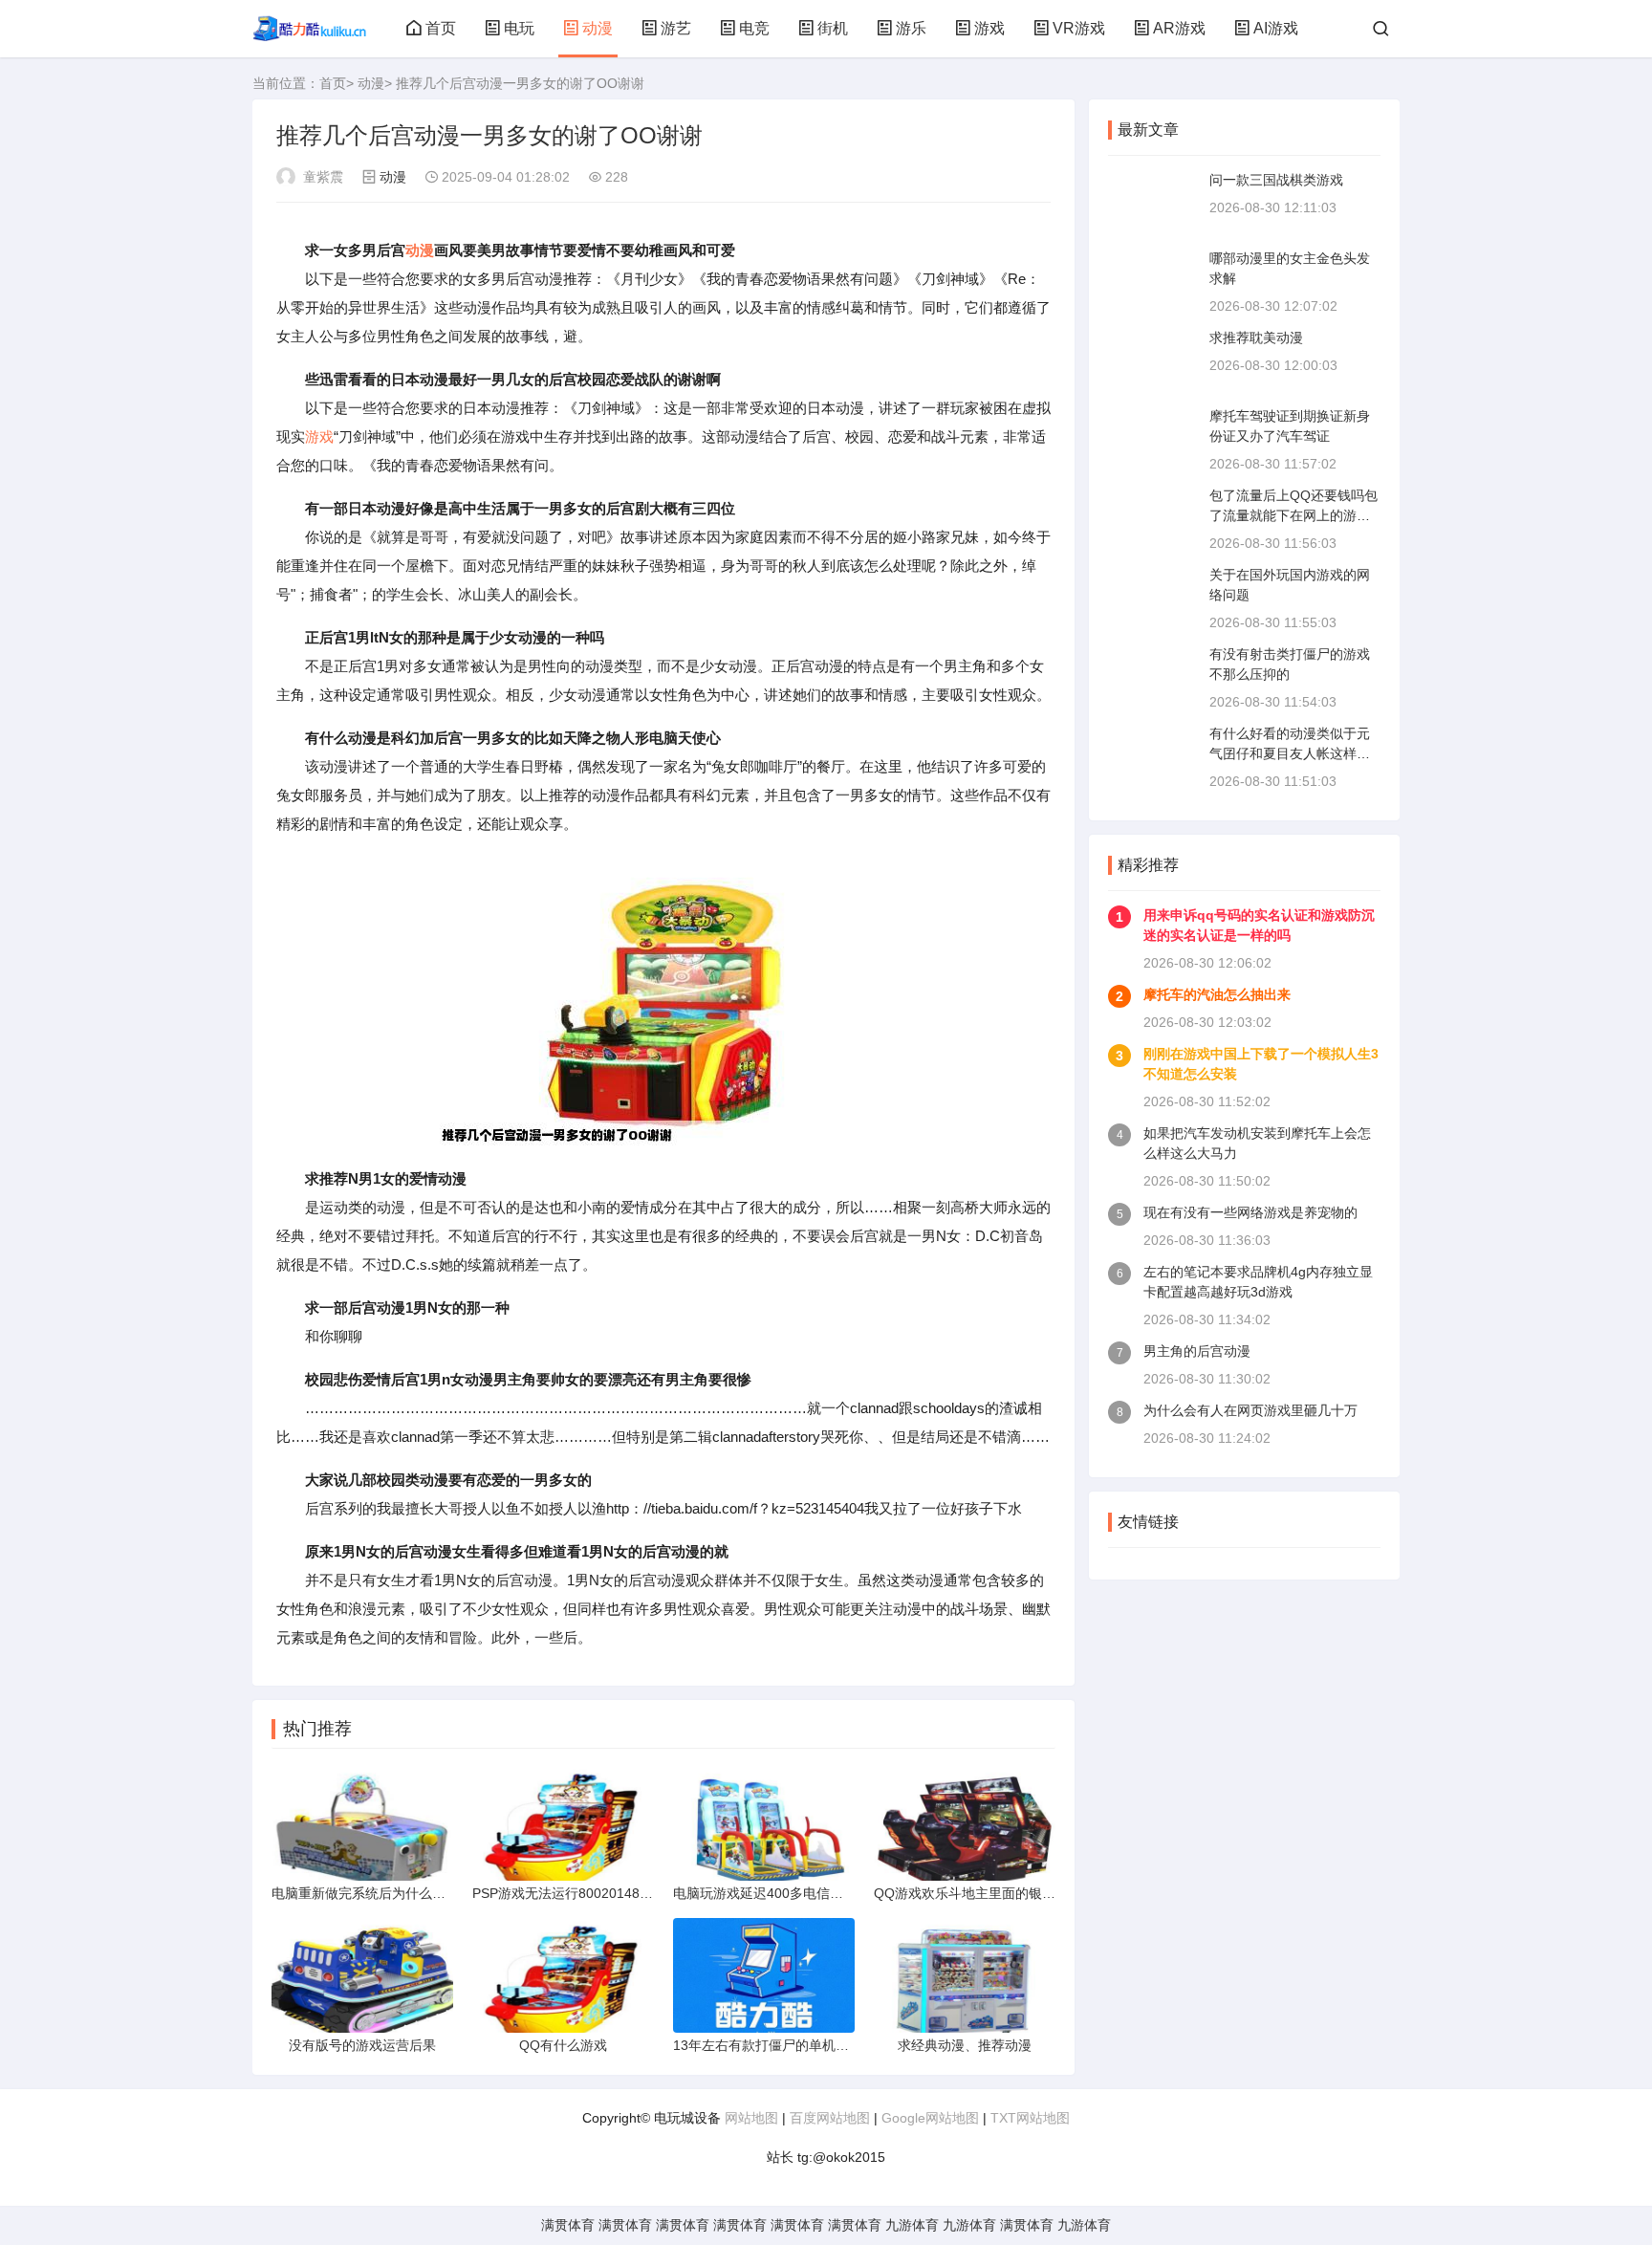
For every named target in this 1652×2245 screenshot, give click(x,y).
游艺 (676, 28)
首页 (441, 28)
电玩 (519, 28)
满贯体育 (568, 2225)
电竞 (754, 28)
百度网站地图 (830, 2118)
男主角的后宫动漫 (1197, 1351)
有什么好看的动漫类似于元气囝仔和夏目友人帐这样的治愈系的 (1290, 753)
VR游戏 (1079, 28)
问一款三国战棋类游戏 (1276, 180)
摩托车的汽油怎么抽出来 (1217, 994)
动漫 (598, 28)
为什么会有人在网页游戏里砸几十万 (1250, 1410)
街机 (833, 28)
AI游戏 (1276, 28)
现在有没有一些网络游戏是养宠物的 (1250, 1212)
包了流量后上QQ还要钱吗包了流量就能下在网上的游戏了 (1293, 515)
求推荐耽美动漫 (1256, 338)
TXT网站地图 (1030, 2118)
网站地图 (751, 2118)
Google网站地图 (930, 2118)
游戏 (989, 28)
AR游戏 (1179, 28)
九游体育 (912, 2225)
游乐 (911, 28)
